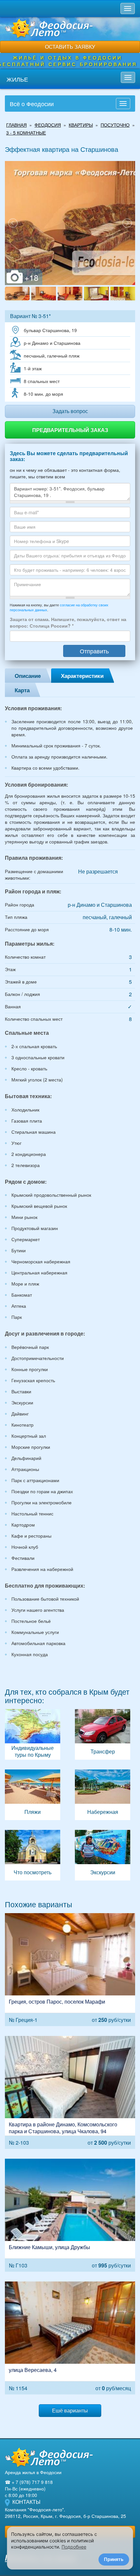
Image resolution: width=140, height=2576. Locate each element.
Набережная (103, 1795)
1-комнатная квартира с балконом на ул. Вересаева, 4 (70, 2338)
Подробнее (74, 2547)
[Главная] (49, 2457)
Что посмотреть (33, 1855)
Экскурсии (103, 1855)
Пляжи (33, 1795)
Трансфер (103, 1734)
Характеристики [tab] (82, 676)
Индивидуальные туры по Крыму (33, 1734)
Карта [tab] (22, 690)
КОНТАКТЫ (26, 2502)
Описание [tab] (28, 676)
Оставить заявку (70, 47)
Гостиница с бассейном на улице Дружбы (70, 2215)
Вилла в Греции (70, 1970)
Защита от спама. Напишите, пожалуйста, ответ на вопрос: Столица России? (68, 622)
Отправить (94, 651)
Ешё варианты (70, 2410)
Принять (114, 2559)
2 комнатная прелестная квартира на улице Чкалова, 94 (70, 2092)
